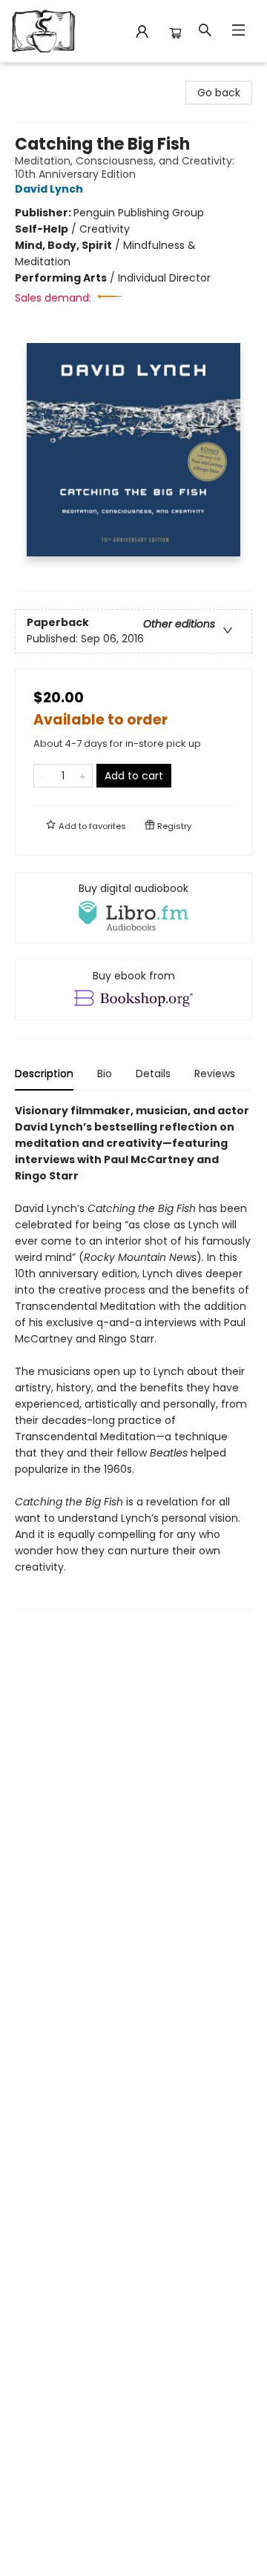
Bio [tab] (105, 1074)
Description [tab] (44, 1074)
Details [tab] (153, 1074)
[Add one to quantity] (83, 776)
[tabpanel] (133, 1356)
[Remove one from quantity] (43, 776)
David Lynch (49, 189)
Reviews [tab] (215, 1074)
